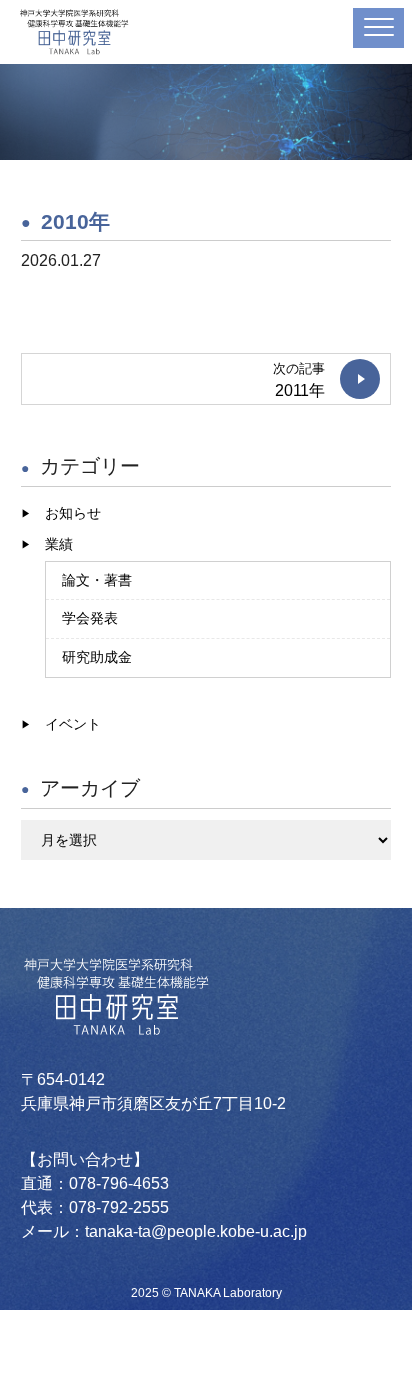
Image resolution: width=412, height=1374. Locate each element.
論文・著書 (97, 580)
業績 (59, 544)
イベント (73, 724)
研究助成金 (97, 657)
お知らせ (73, 513)
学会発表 (90, 618)
